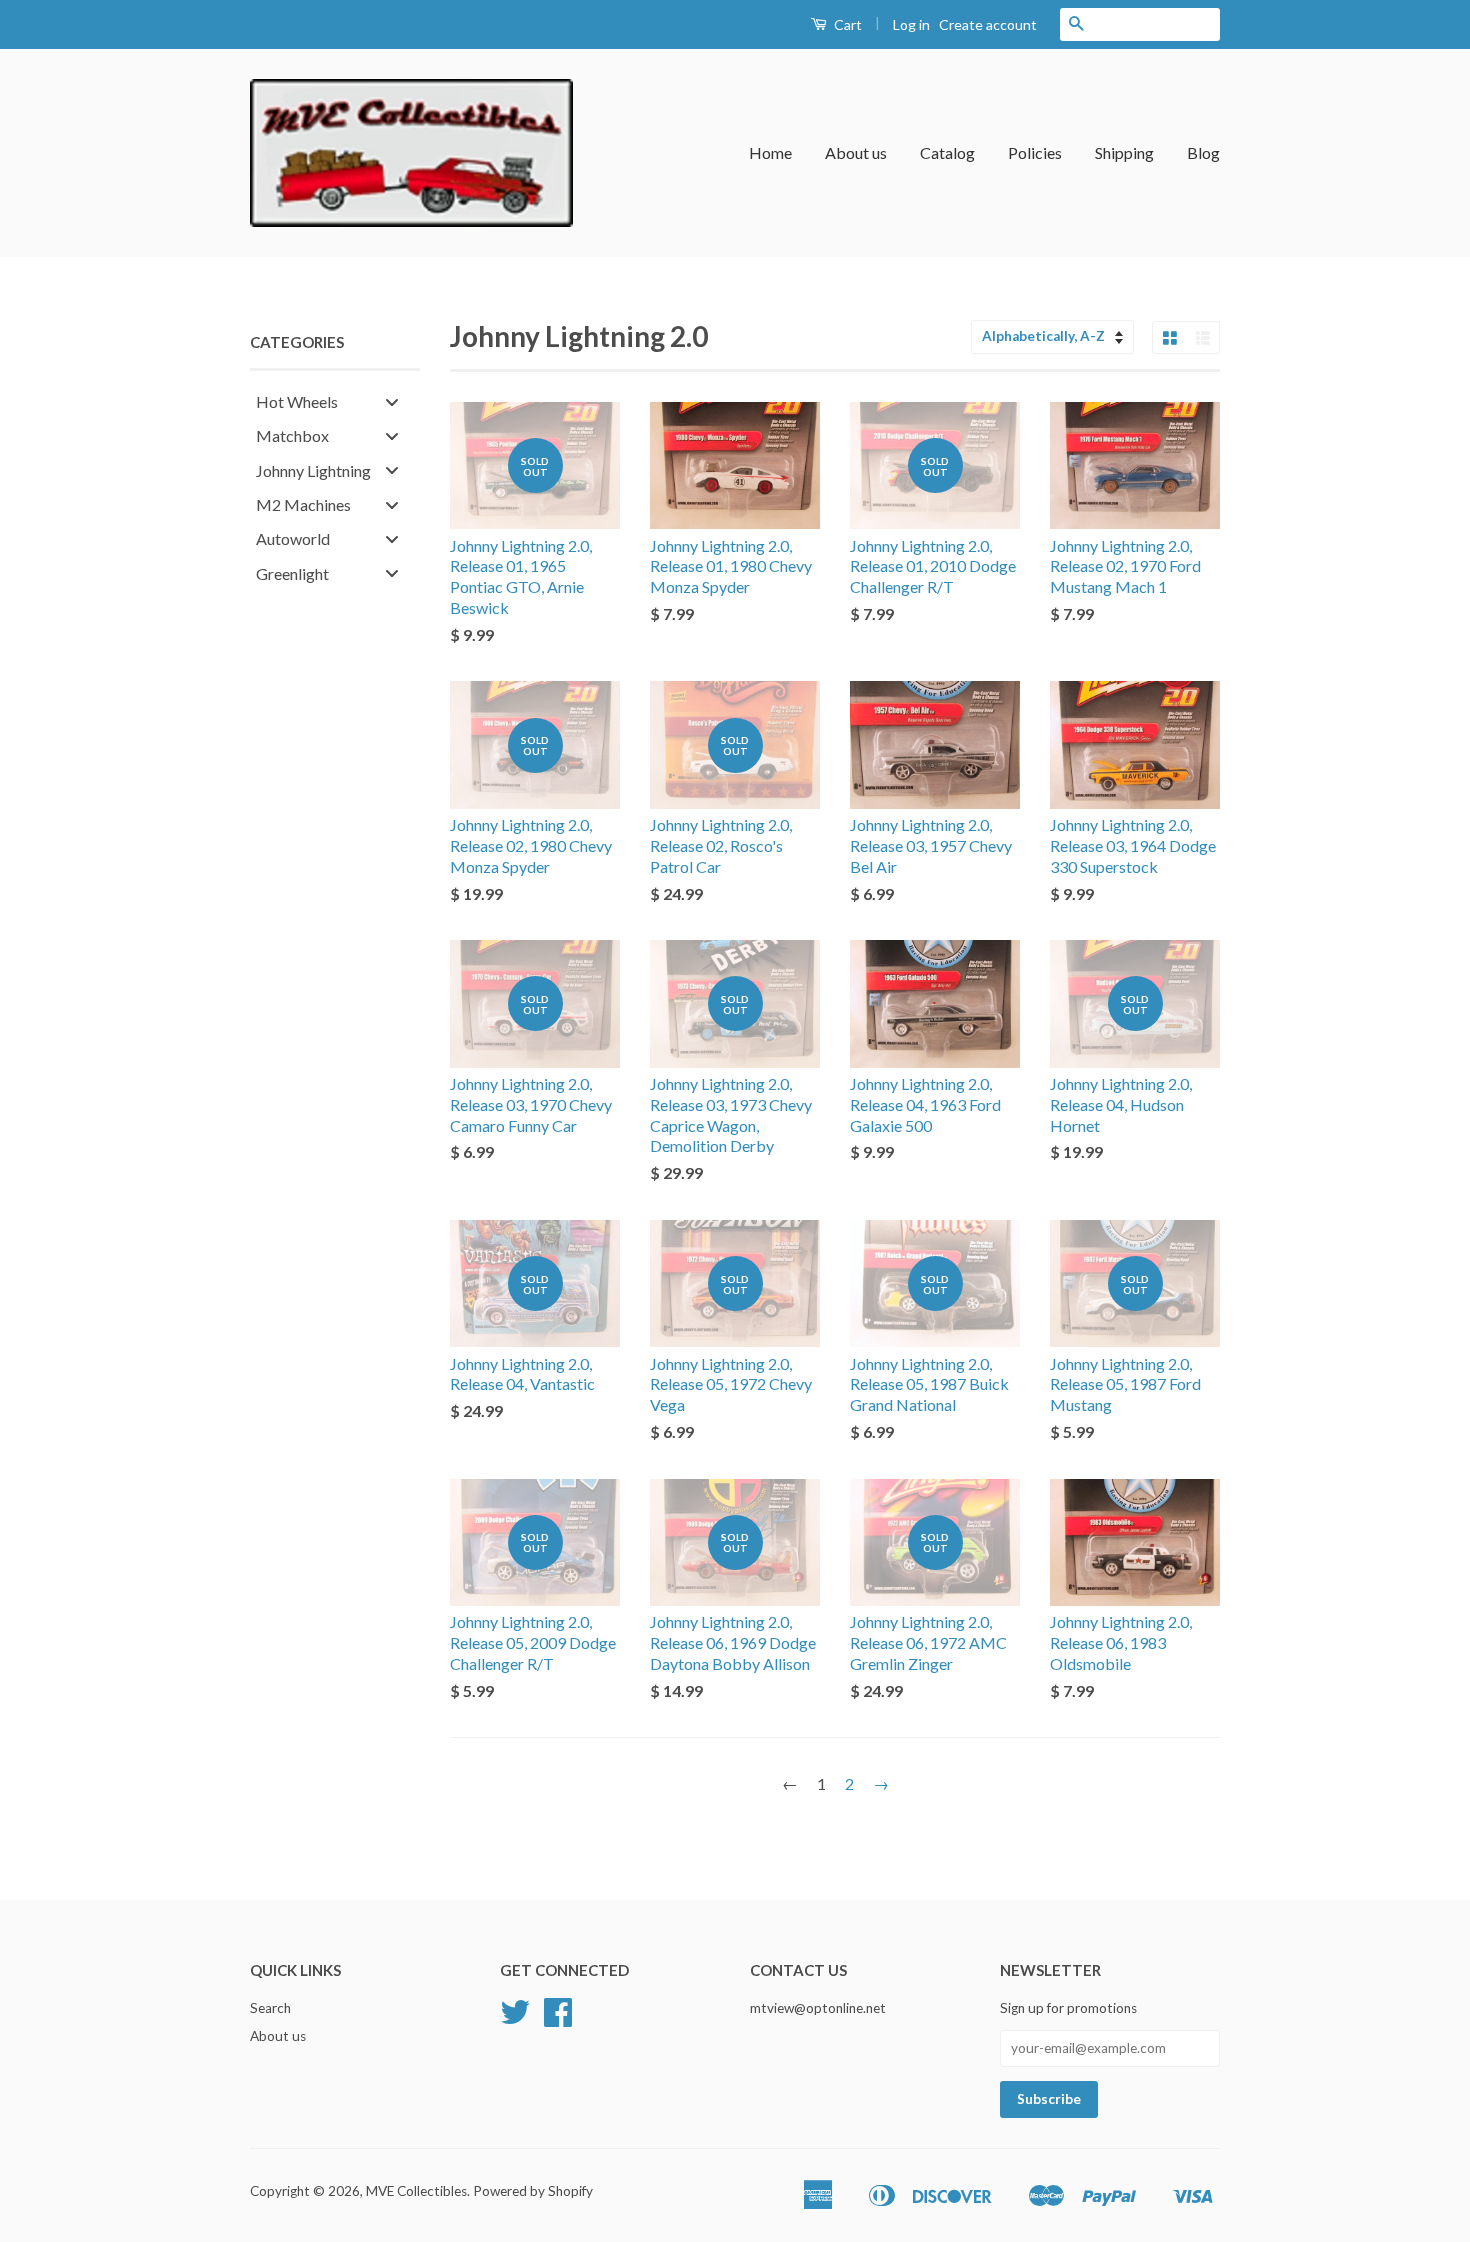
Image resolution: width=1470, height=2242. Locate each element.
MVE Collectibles (416, 2191)
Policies (1035, 152)
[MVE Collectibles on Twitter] (515, 2019)
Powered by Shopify (533, 2191)
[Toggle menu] (392, 401)
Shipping (1124, 152)
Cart (846, 24)
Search (270, 2008)
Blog (1203, 152)
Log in (911, 24)
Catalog (947, 152)
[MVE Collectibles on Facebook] (558, 2019)
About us (856, 152)
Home (770, 152)
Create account (988, 24)
